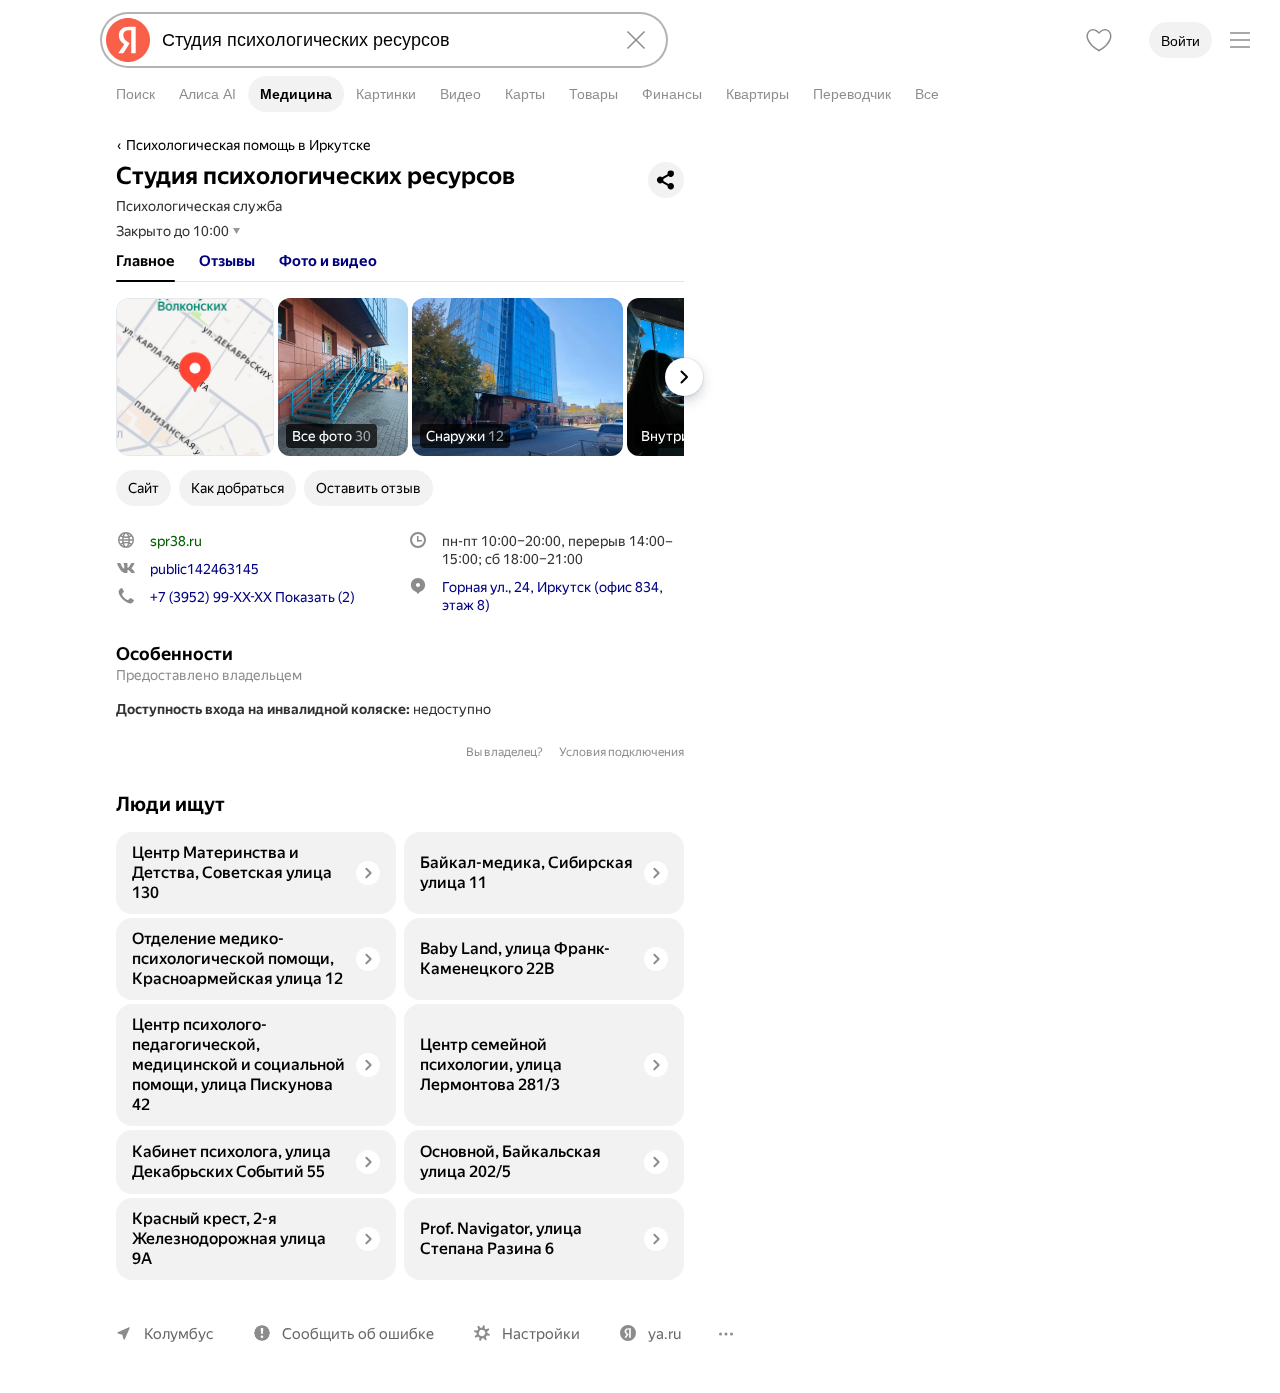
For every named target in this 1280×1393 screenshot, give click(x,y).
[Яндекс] (128, 40)
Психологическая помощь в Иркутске (248, 145)
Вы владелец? (504, 752)
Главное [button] (145, 261)
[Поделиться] (666, 180)
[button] (343, 377)
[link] (195, 377)
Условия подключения (621, 752)
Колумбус (179, 1334)
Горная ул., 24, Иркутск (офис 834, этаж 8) (552, 596)
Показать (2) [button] (252, 597)
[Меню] (1240, 40)
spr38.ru (176, 541)
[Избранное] (1099, 40)
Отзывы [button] (227, 261)
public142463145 (204, 569)
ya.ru (664, 1334)
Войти (1180, 41)
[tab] (145, 261)
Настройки (541, 1334)
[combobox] (380, 40)
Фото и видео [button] (328, 261)
